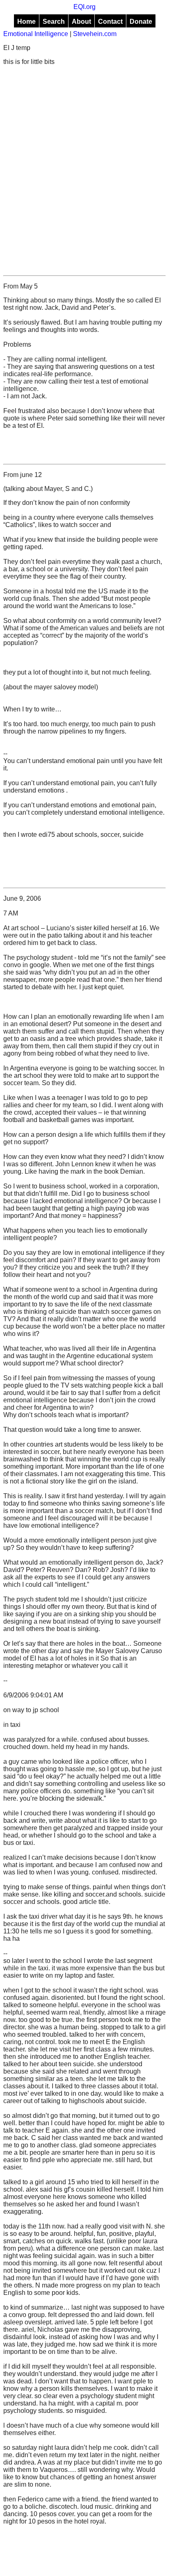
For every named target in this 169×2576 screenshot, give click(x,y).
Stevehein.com (95, 34)
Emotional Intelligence (36, 34)
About (81, 22)
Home (26, 22)
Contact (110, 22)
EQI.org (84, 7)
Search (54, 22)
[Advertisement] (84, 170)
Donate (141, 22)
